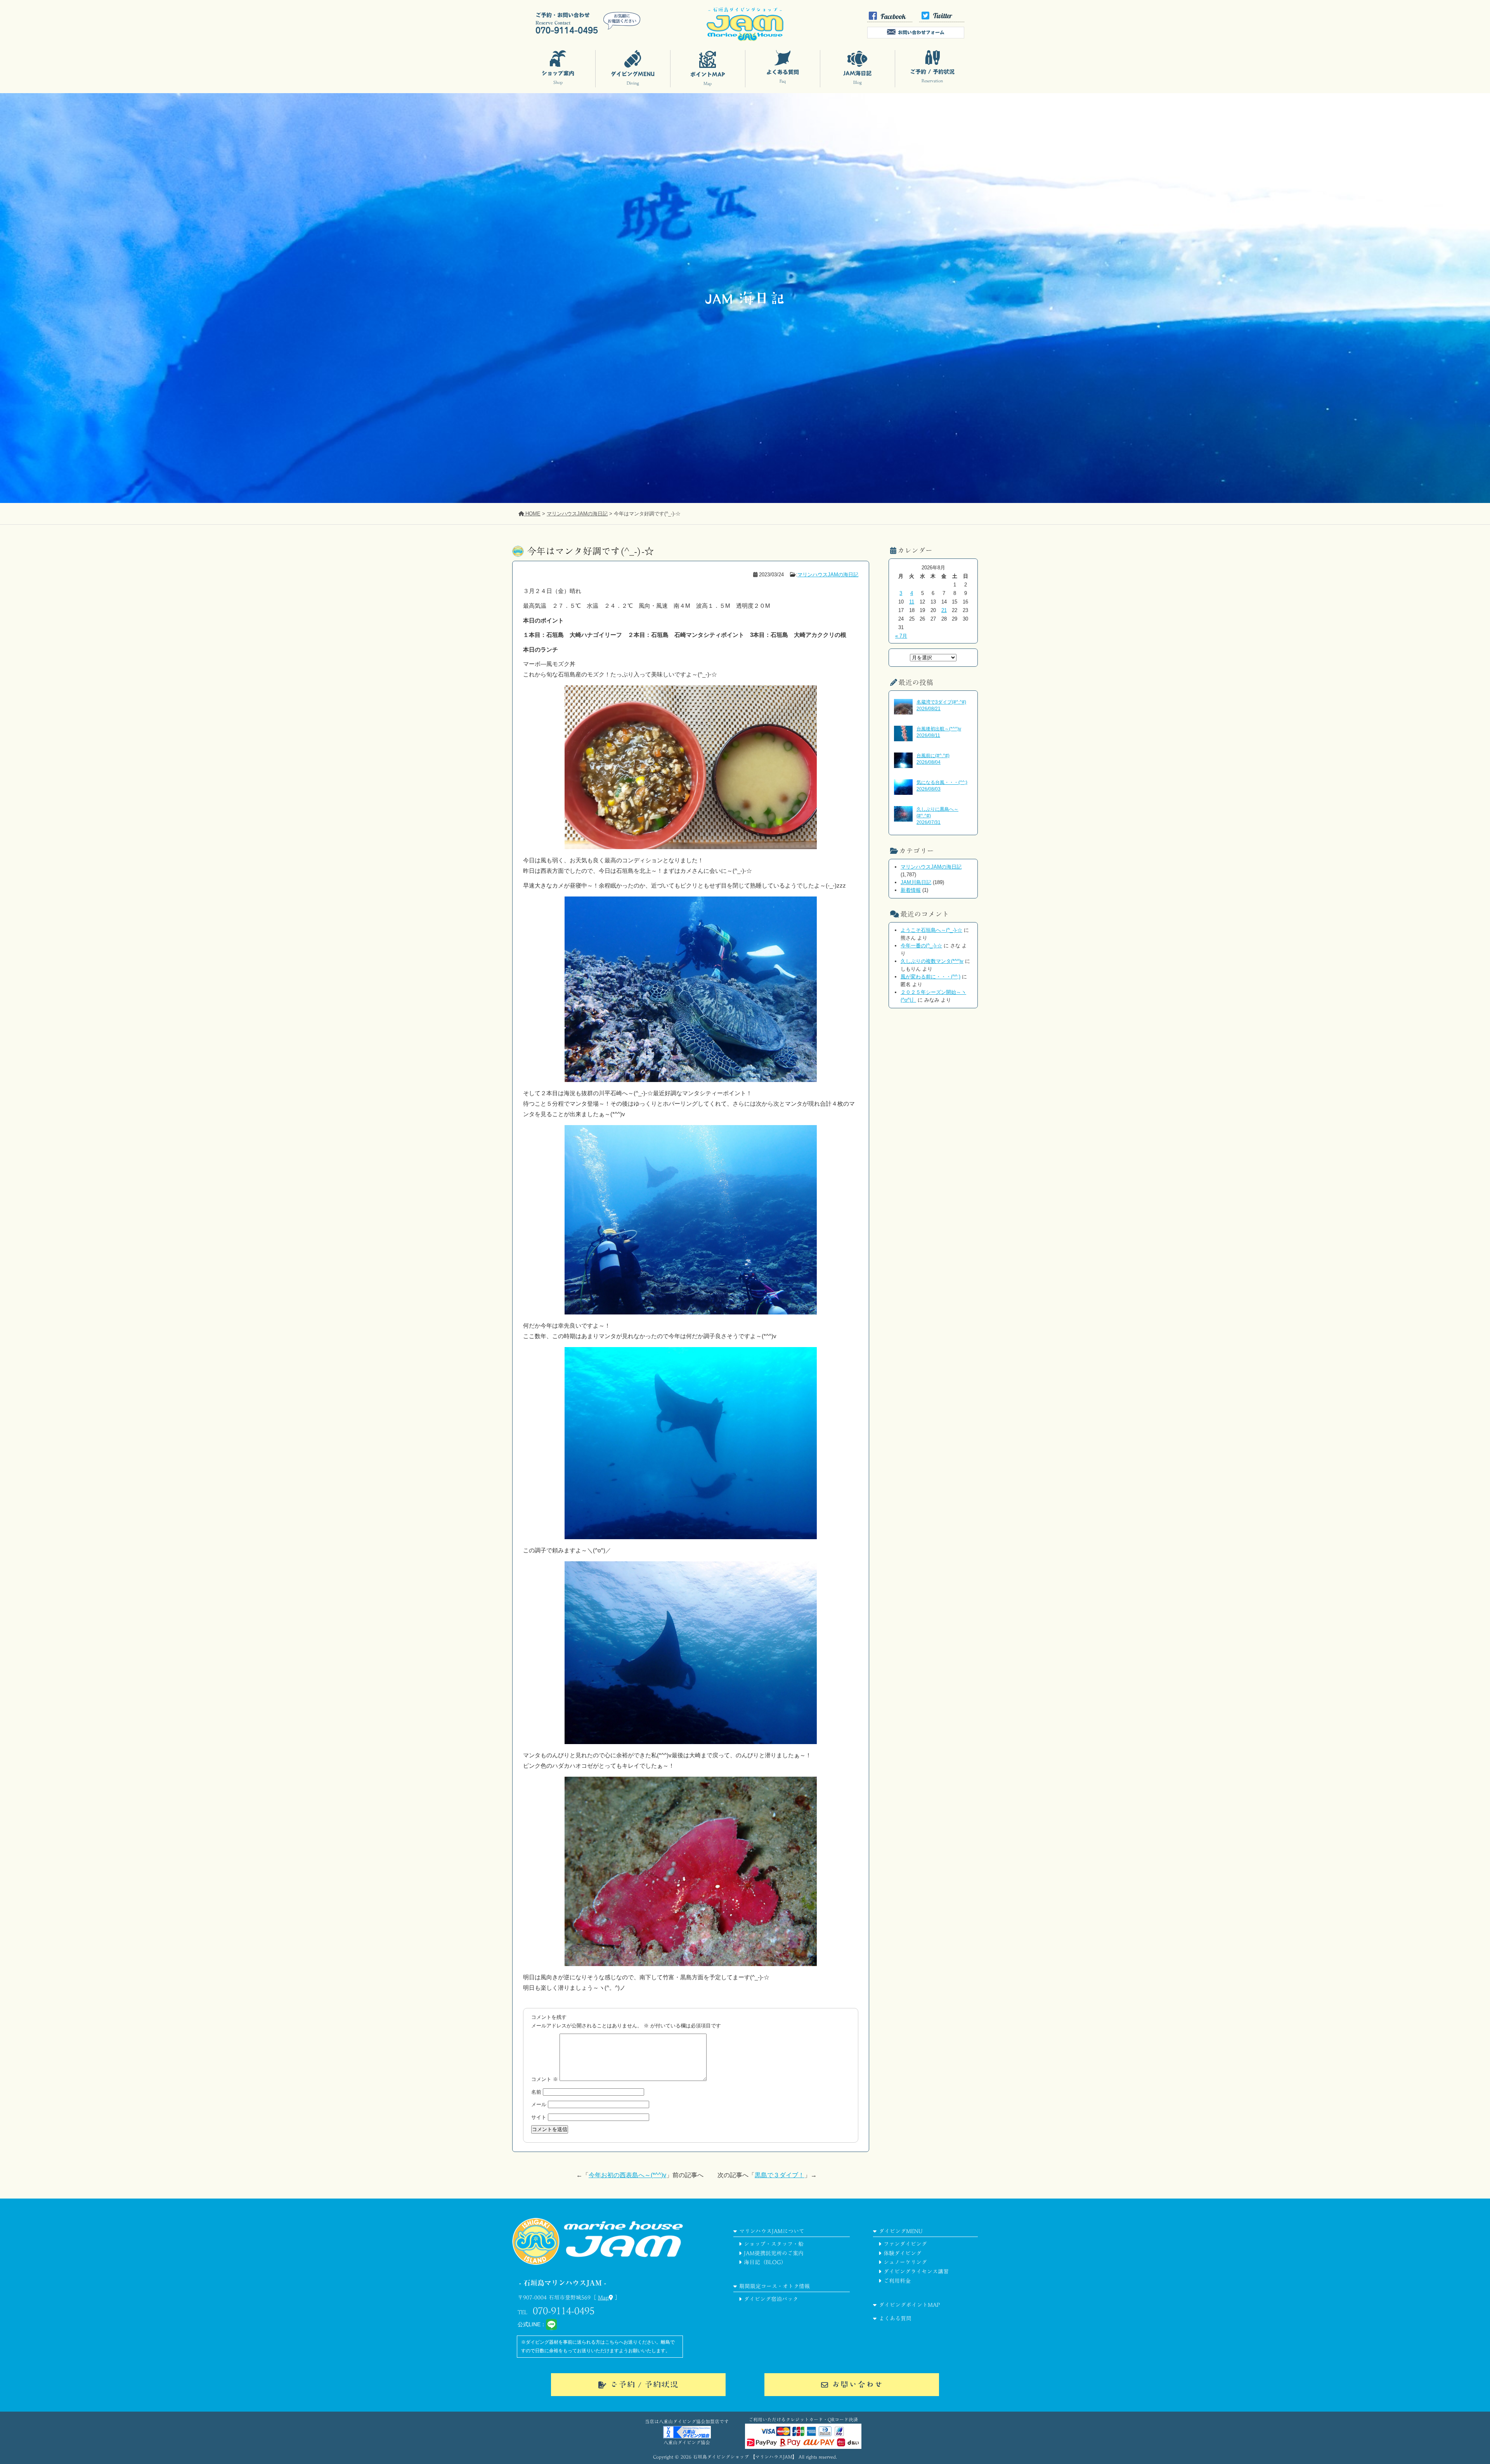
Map (603, 2298)
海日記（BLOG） (765, 2262)
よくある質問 (895, 2318)
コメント (545, 2079)
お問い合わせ (857, 2384)
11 (912, 602)
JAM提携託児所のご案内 (774, 2253)
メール (539, 2104)
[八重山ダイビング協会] (687, 2436)
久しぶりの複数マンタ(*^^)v (932, 961)
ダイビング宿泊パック (771, 2299)
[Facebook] (890, 20)
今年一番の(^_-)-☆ (921, 946)
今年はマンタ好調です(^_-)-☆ (590, 551)
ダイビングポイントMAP (909, 2305)
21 (944, 610)
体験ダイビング (903, 2253)
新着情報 (911, 890)
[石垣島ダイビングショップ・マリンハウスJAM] (598, 2275)
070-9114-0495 (564, 2311)
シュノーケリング (905, 2262)
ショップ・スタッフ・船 (774, 2244)
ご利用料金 (897, 2281)
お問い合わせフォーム (921, 32)
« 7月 (901, 636)
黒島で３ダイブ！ (780, 2175)
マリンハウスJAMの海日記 (828, 575)
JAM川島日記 (916, 882)
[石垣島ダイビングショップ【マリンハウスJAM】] (745, 39)
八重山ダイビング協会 (687, 2442)
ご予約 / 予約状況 (644, 2384)
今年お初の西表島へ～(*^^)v (627, 2175)
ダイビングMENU (901, 2231)
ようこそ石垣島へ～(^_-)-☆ (931, 930)
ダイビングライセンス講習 (916, 2272)
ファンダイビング (905, 2244)
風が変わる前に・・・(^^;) (930, 977)
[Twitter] (942, 20)
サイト (539, 2117)
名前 (536, 2092)
